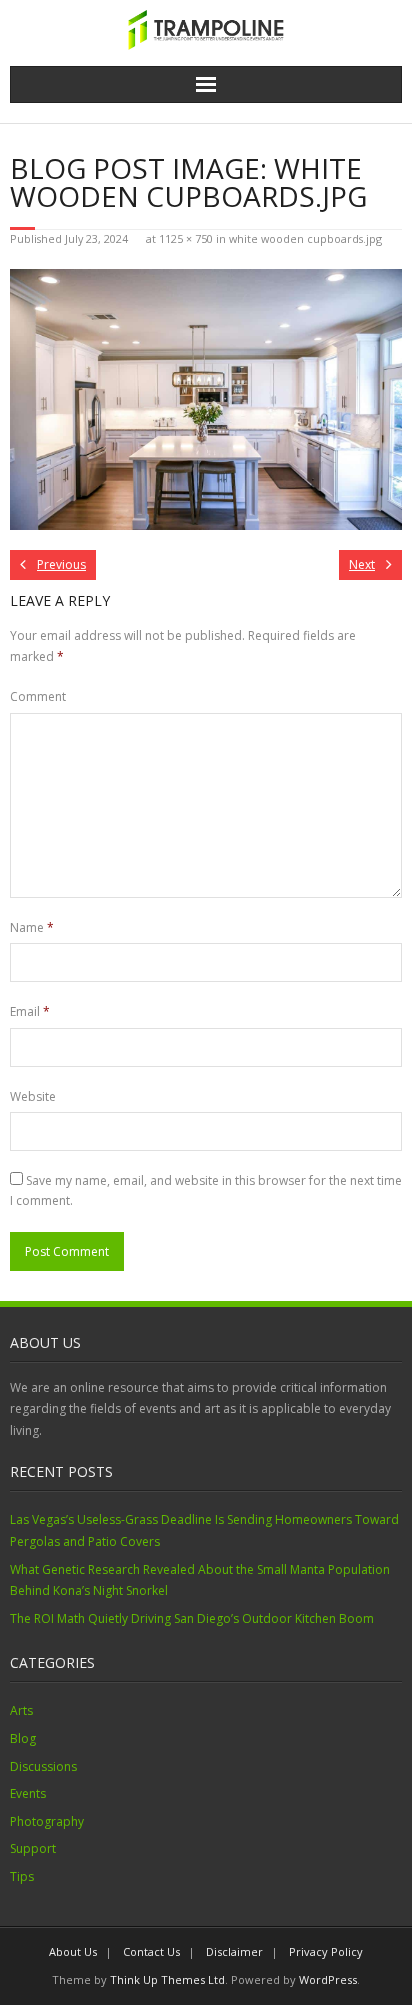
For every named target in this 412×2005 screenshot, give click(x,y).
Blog (23, 1738)
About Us (73, 1951)
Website (33, 1096)
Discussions (43, 1766)
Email (30, 1011)
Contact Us (151, 1951)
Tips (22, 1876)
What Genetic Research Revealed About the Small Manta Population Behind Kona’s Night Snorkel (200, 1580)
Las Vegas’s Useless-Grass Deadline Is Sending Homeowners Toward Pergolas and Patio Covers (204, 1530)
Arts (21, 1710)
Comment (38, 696)
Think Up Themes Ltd (167, 1979)
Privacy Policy (326, 1951)
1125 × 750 (186, 238)
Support (33, 1848)
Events (28, 1793)
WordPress (328, 1979)
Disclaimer (234, 1951)
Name (32, 927)
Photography (47, 1821)
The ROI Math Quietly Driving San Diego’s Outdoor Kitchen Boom (192, 1618)
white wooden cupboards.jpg (305, 238)
